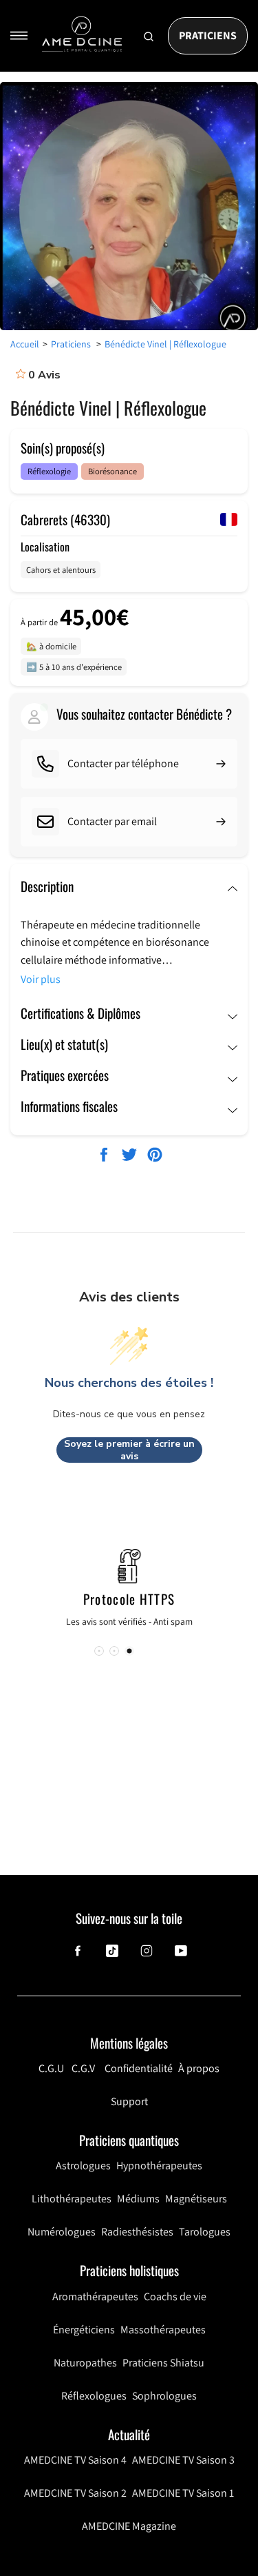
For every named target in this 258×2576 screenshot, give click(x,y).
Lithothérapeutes (72, 2199)
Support (129, 2101)
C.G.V (83, 2068)
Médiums (138, 2199)
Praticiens (208, 36)
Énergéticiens (84, 2330)
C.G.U (51, 2068)
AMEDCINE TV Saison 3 (183, 2460)
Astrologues (83, 2166)
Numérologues (62, 2232)
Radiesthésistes (137, 2232)
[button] (129, 1651)
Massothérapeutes (163, 2330)
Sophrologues (164, 2396)
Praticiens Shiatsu (163, 2363)
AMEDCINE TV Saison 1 (183, 2493)
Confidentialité (139, 2068)
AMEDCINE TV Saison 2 (75, 2493)
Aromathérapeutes (95, 2296)
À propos (199, 2068)
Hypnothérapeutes (159, 2166)
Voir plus (41, 979)
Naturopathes (85, 2363)
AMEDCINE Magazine (129, 2526)
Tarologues (205, 2232)
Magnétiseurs (196, 2199)
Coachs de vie (175, 2296)
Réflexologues (94, 2396)
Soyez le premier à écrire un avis (129, 1450)
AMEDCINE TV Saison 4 (75, 2460)
